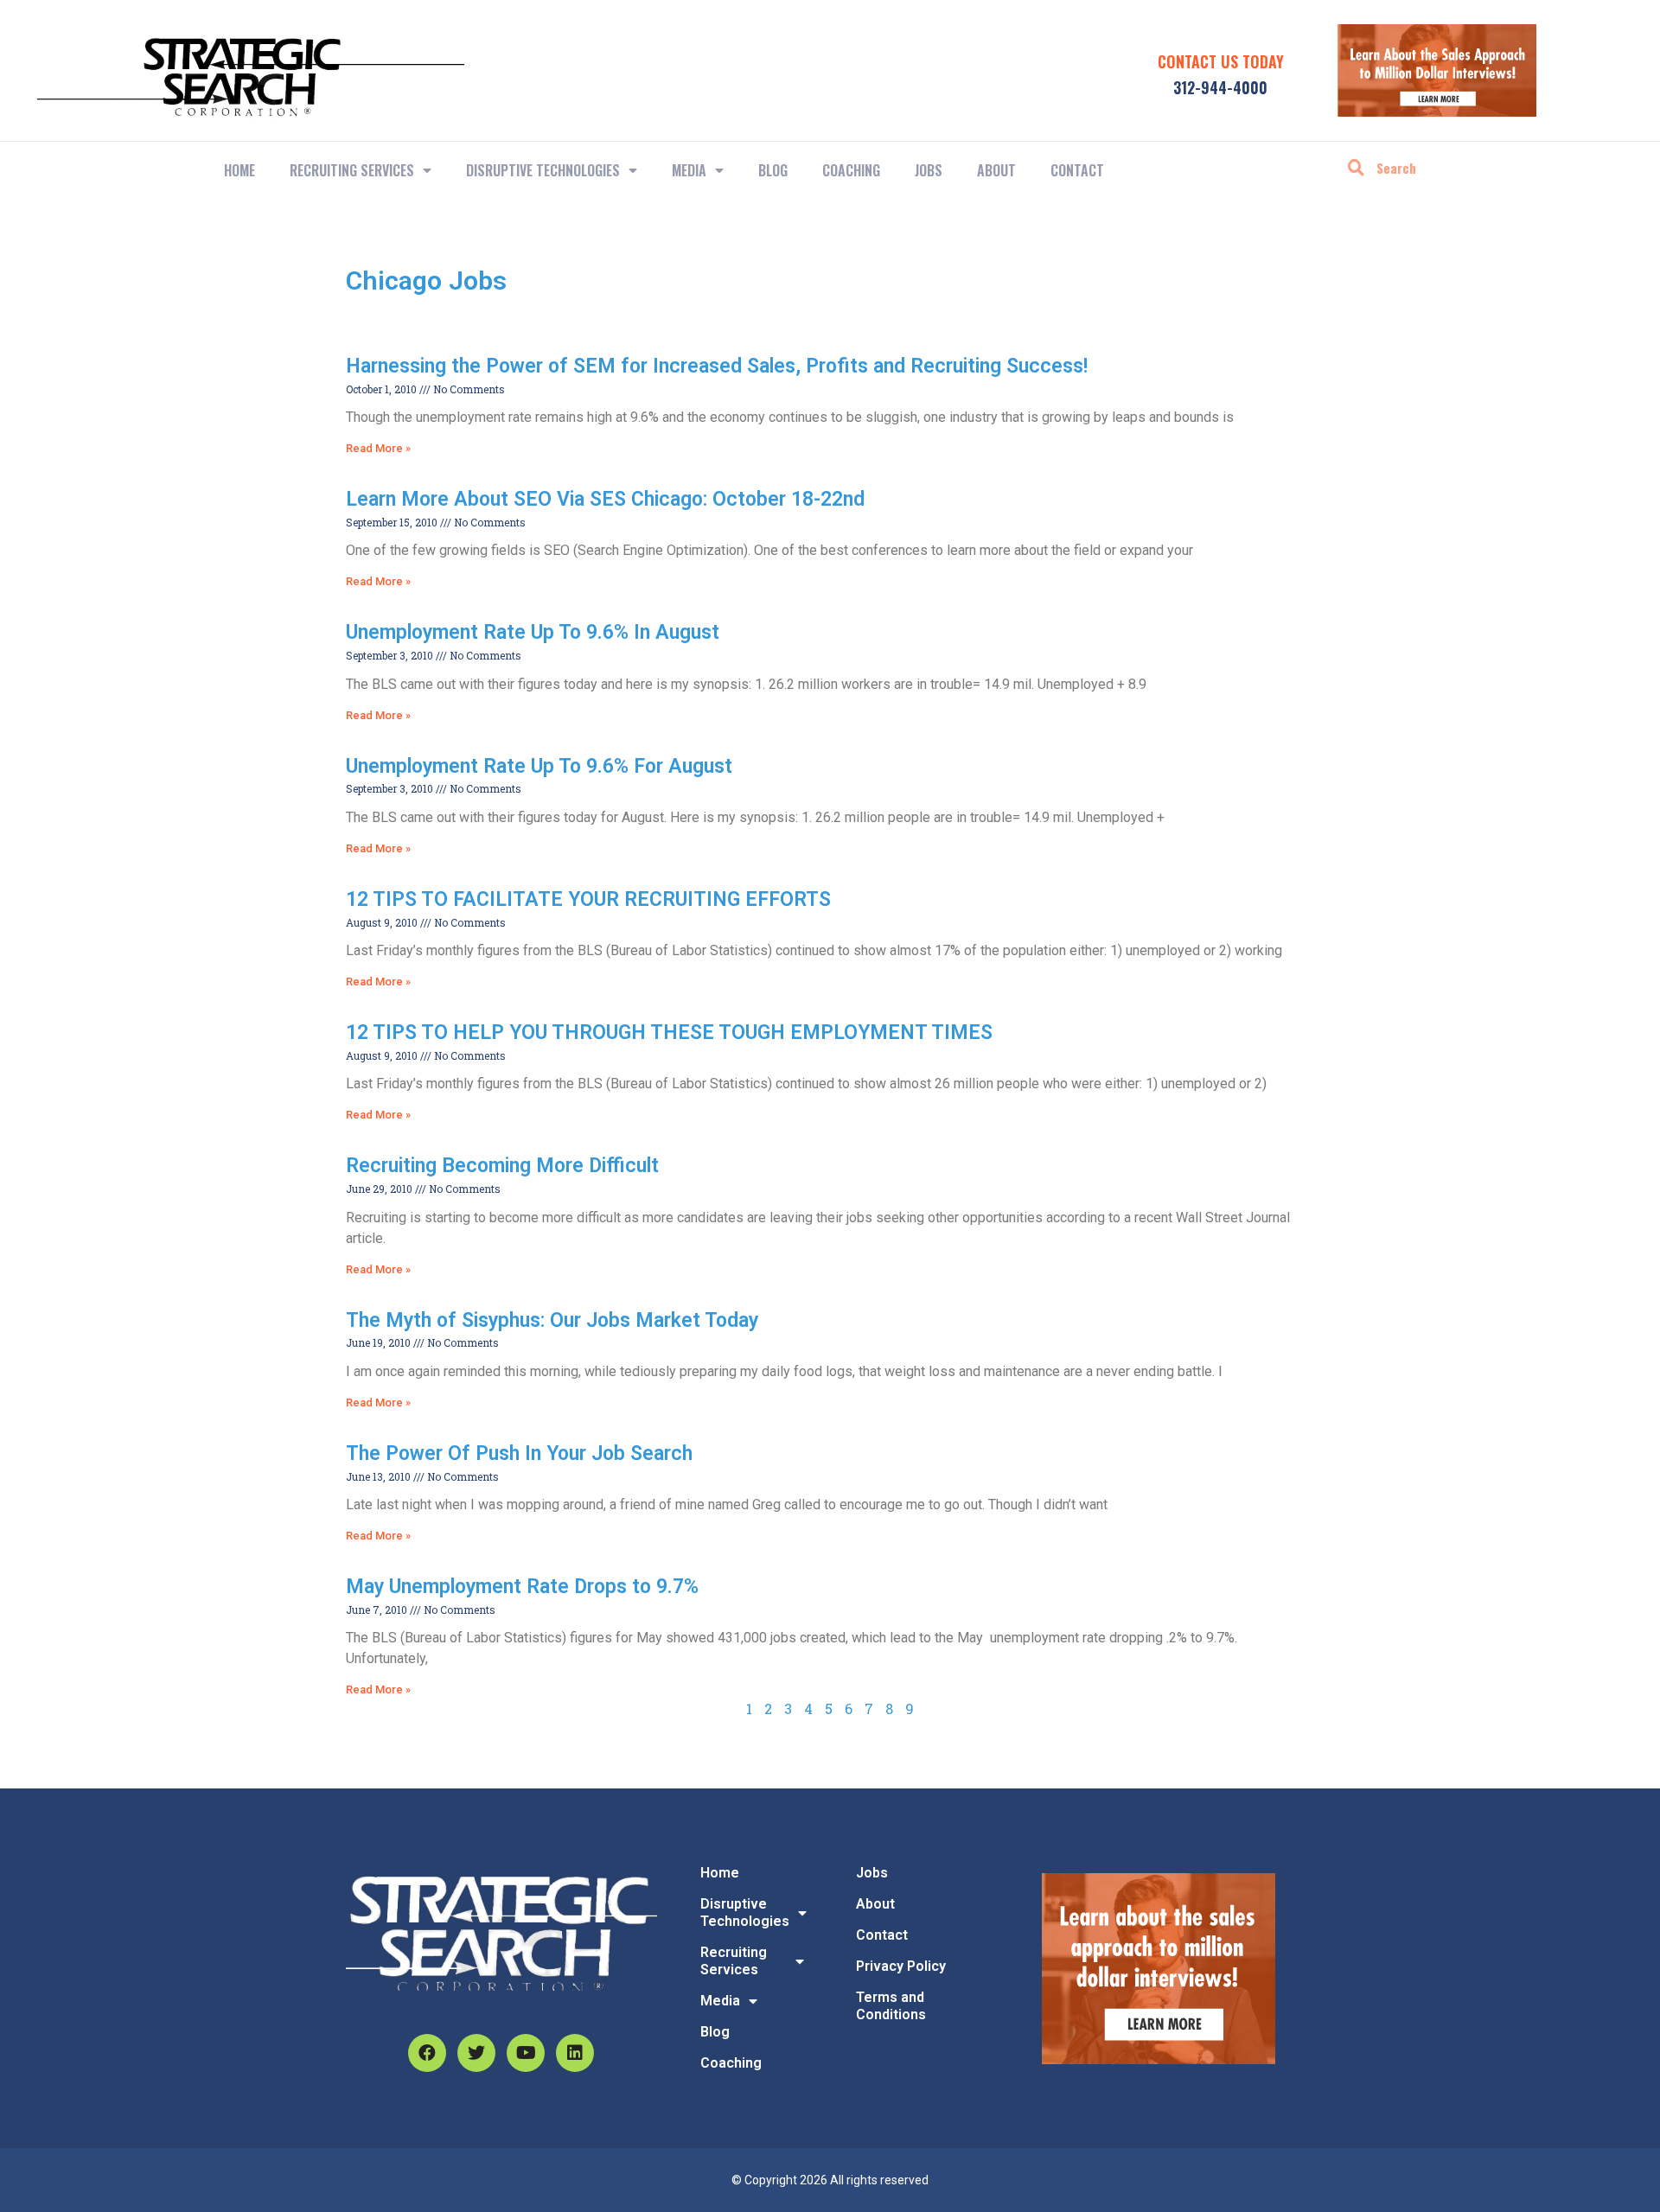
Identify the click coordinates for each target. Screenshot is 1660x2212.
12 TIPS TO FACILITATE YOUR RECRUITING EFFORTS (588, 899)
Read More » (378, 448)
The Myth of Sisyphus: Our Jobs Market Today (552, 1320)
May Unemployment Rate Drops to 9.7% (522, 1587)
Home (239, 170)
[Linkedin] (575, 2053)
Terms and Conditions (891, 2006)
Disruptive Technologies (543, 170)
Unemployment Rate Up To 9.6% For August (539, 766)
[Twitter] (476, 2053)
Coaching (851, 170)
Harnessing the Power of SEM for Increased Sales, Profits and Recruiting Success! (717, 366)
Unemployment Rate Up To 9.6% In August (533, 632)
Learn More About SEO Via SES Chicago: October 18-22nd (605, 499)
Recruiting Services (734, 1961)
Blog (773, 170)
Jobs (929, 170)
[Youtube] (526, 2053)
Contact (1077, 170)
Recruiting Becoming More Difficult (502, 1166)
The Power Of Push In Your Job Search (519, 1453)
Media (689, 170)
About (996, 170)
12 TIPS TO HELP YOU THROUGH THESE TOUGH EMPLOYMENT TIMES (669, 1033)
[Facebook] (427, 2053)
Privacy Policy (901, 1966)
